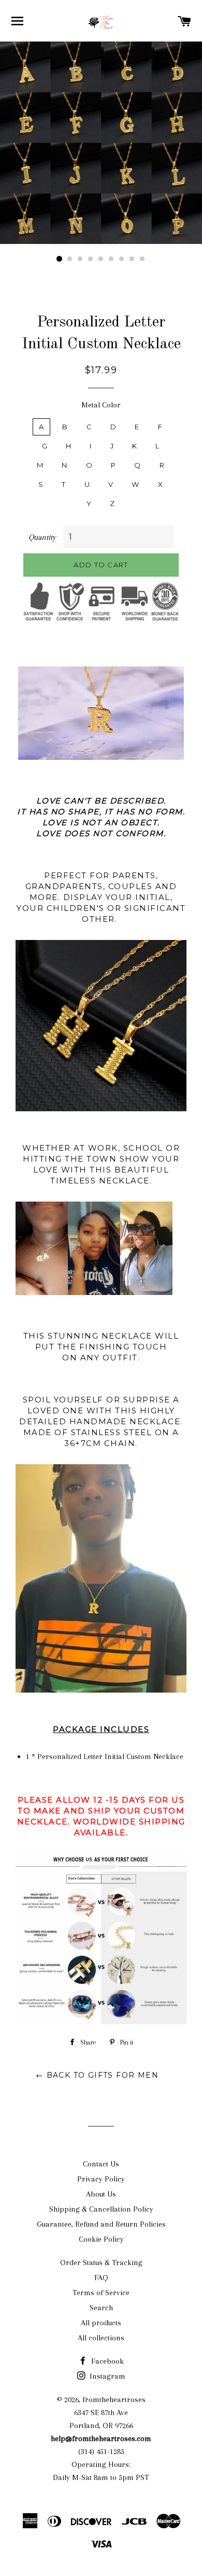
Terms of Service (101, 2293)
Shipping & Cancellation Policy (101, 2209)
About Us (101, 2194)
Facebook (106, 2361)
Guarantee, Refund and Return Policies (101, 2224)
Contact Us (101, 2164)
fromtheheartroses (114, 2400)
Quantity (42, 537)
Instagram (106, 2376)
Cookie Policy (101, 2239)
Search (101, 2308)
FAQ (101, 2278)
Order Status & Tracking (101, 2262)
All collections (101, 2338)
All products (101, 2323)
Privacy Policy (101, 2179)
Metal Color (101, 405)
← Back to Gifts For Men (97, 2075)
